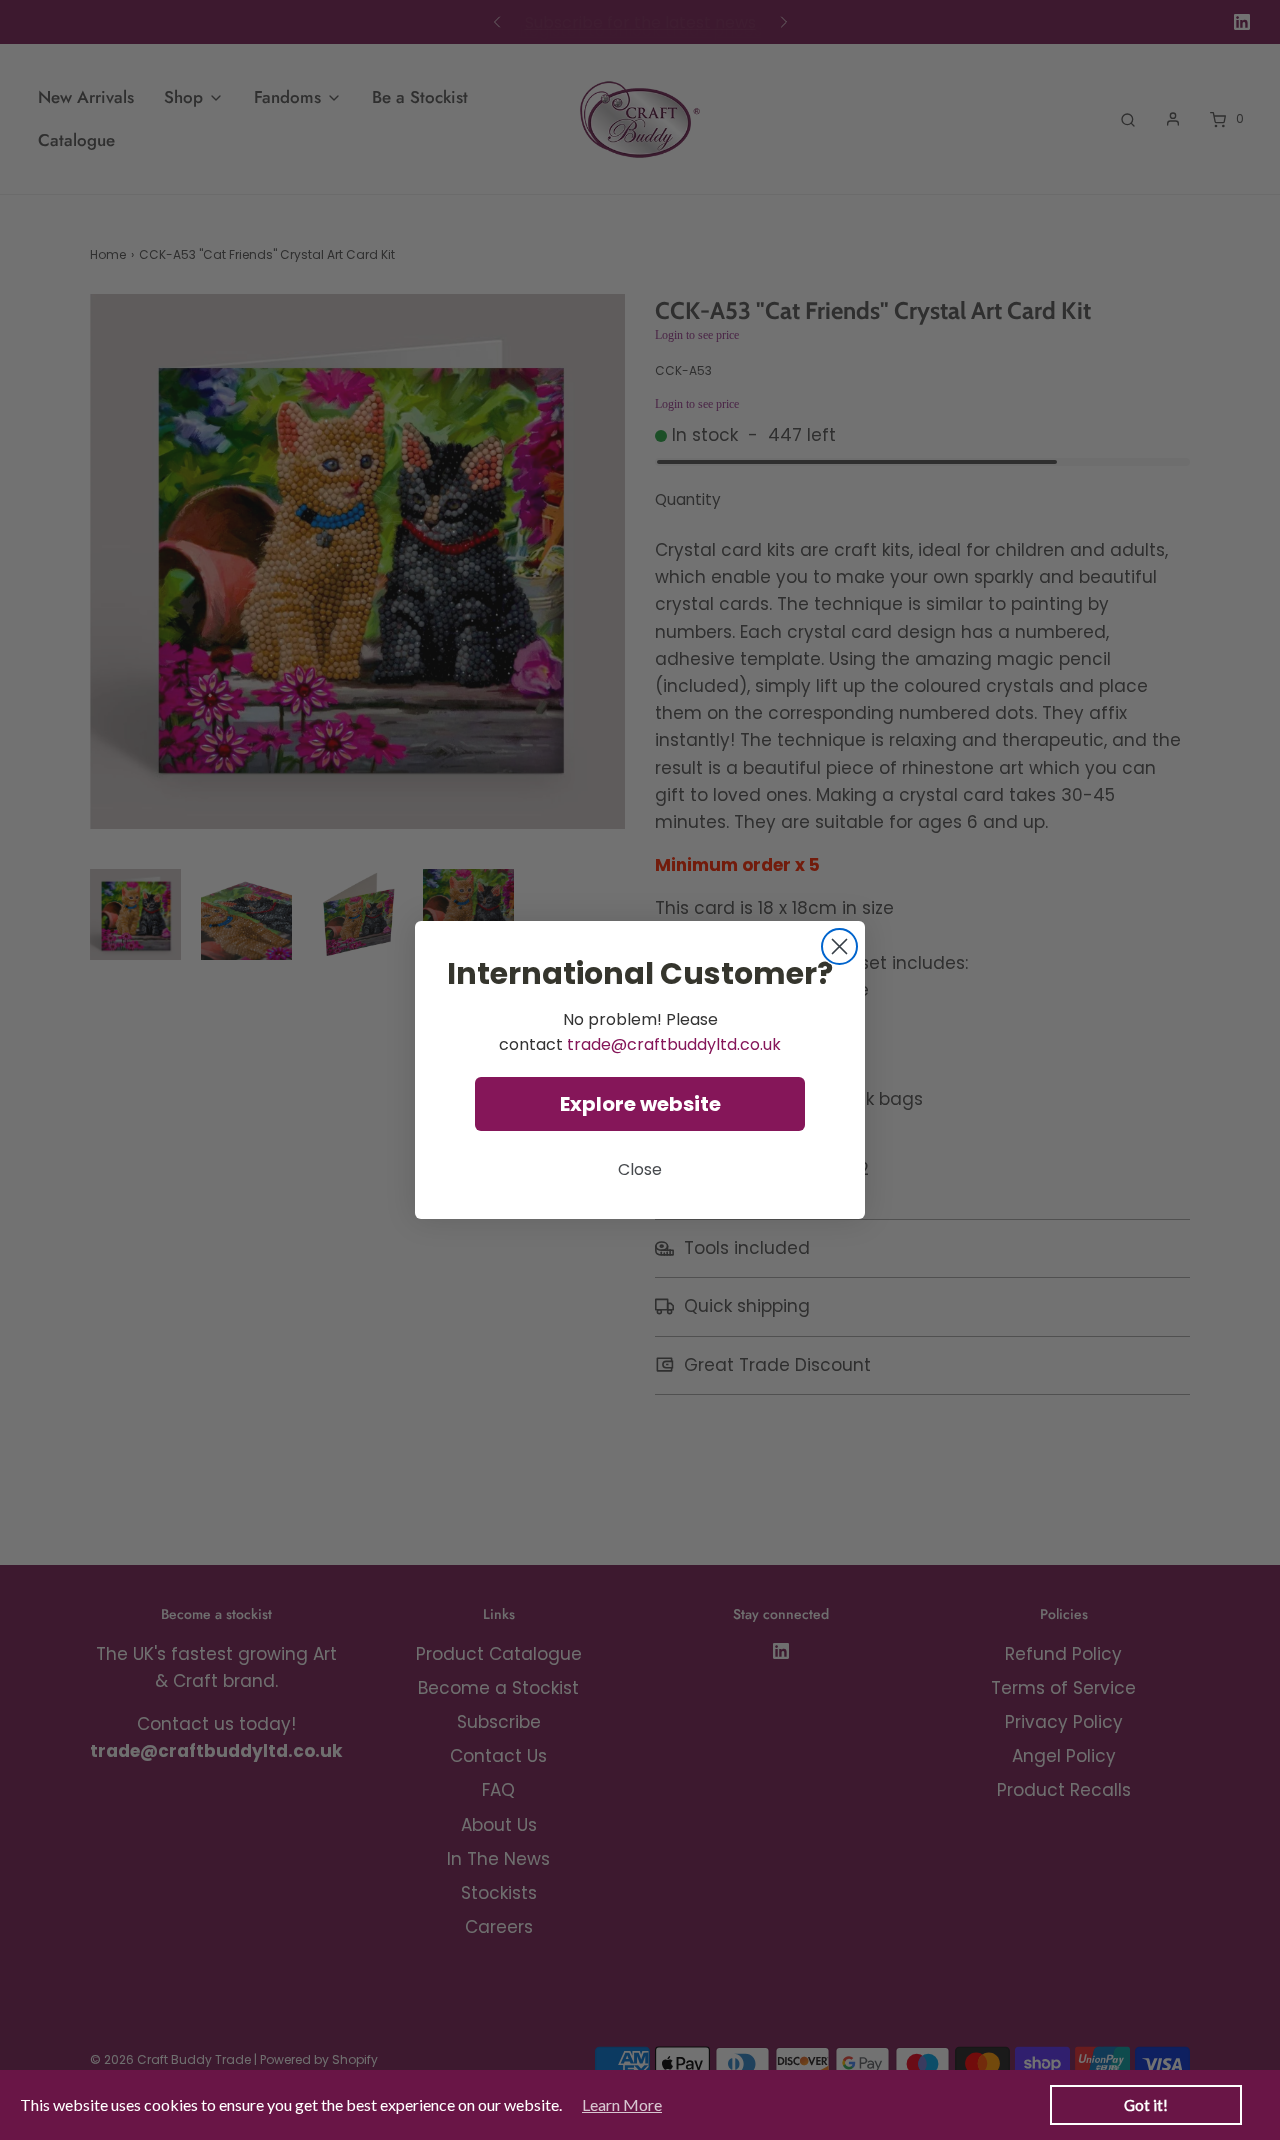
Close (640, 1169)
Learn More (622, 2104)
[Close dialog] (839, 946)
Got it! (1146, 2105)
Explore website (640, 1104)
